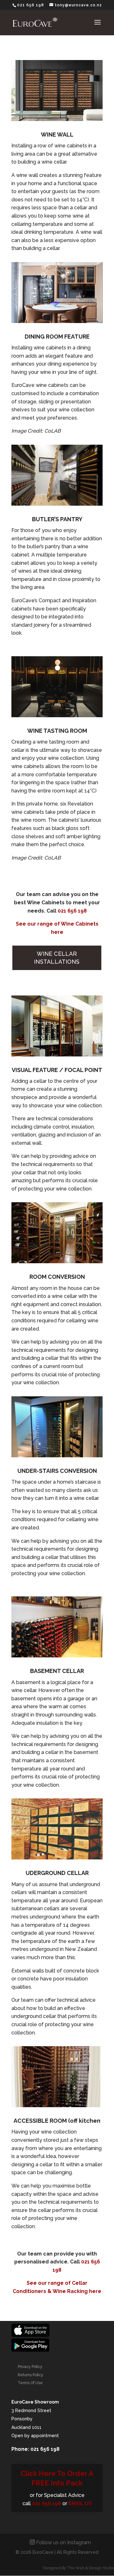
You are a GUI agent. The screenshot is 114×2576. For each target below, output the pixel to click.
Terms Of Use (30, 2383)
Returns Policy (31, 2375)
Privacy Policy (30, 2367)
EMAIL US (80, 2503)
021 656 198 (72, 911)
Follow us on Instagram (63, 2542)
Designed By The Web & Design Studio (79, 2568)
